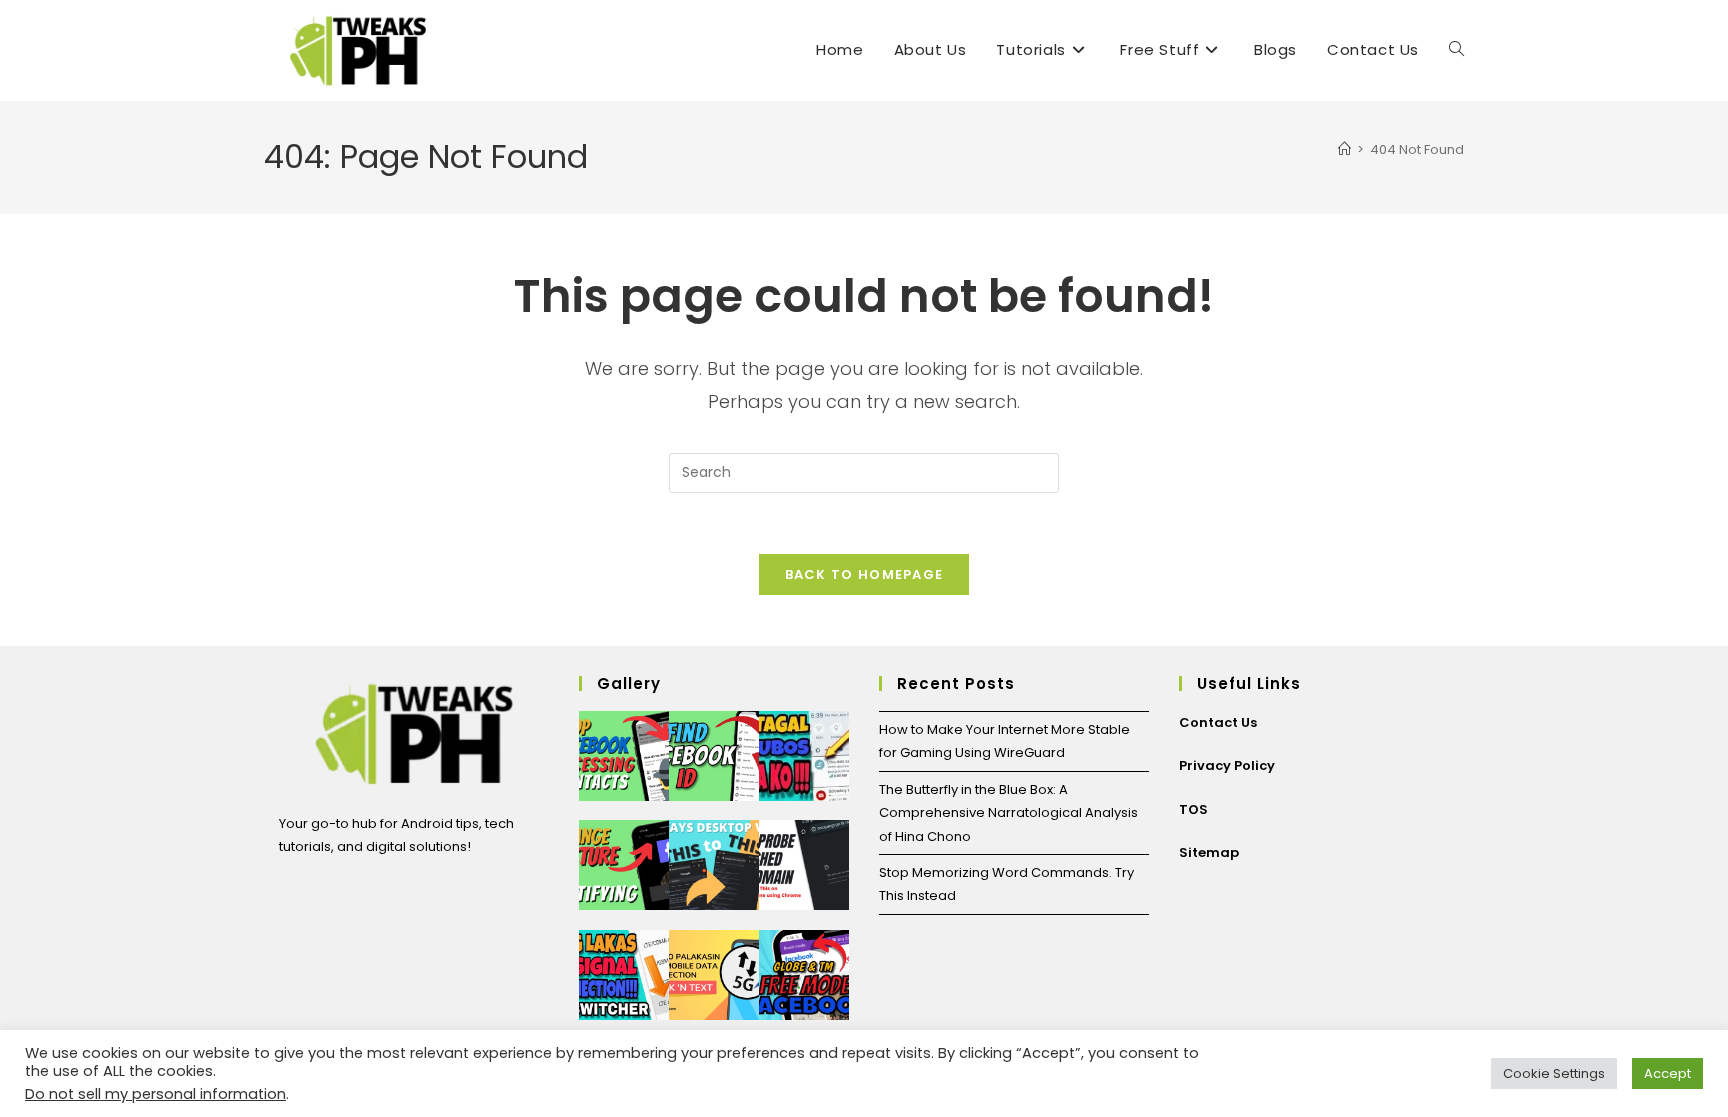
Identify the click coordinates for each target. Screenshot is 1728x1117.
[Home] (1344, 149)
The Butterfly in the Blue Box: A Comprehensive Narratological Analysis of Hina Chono (1008, 813)
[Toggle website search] (1456, 50)
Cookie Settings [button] (1554, 1073)
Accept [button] (1667, 1073)
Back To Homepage (864, 574)
